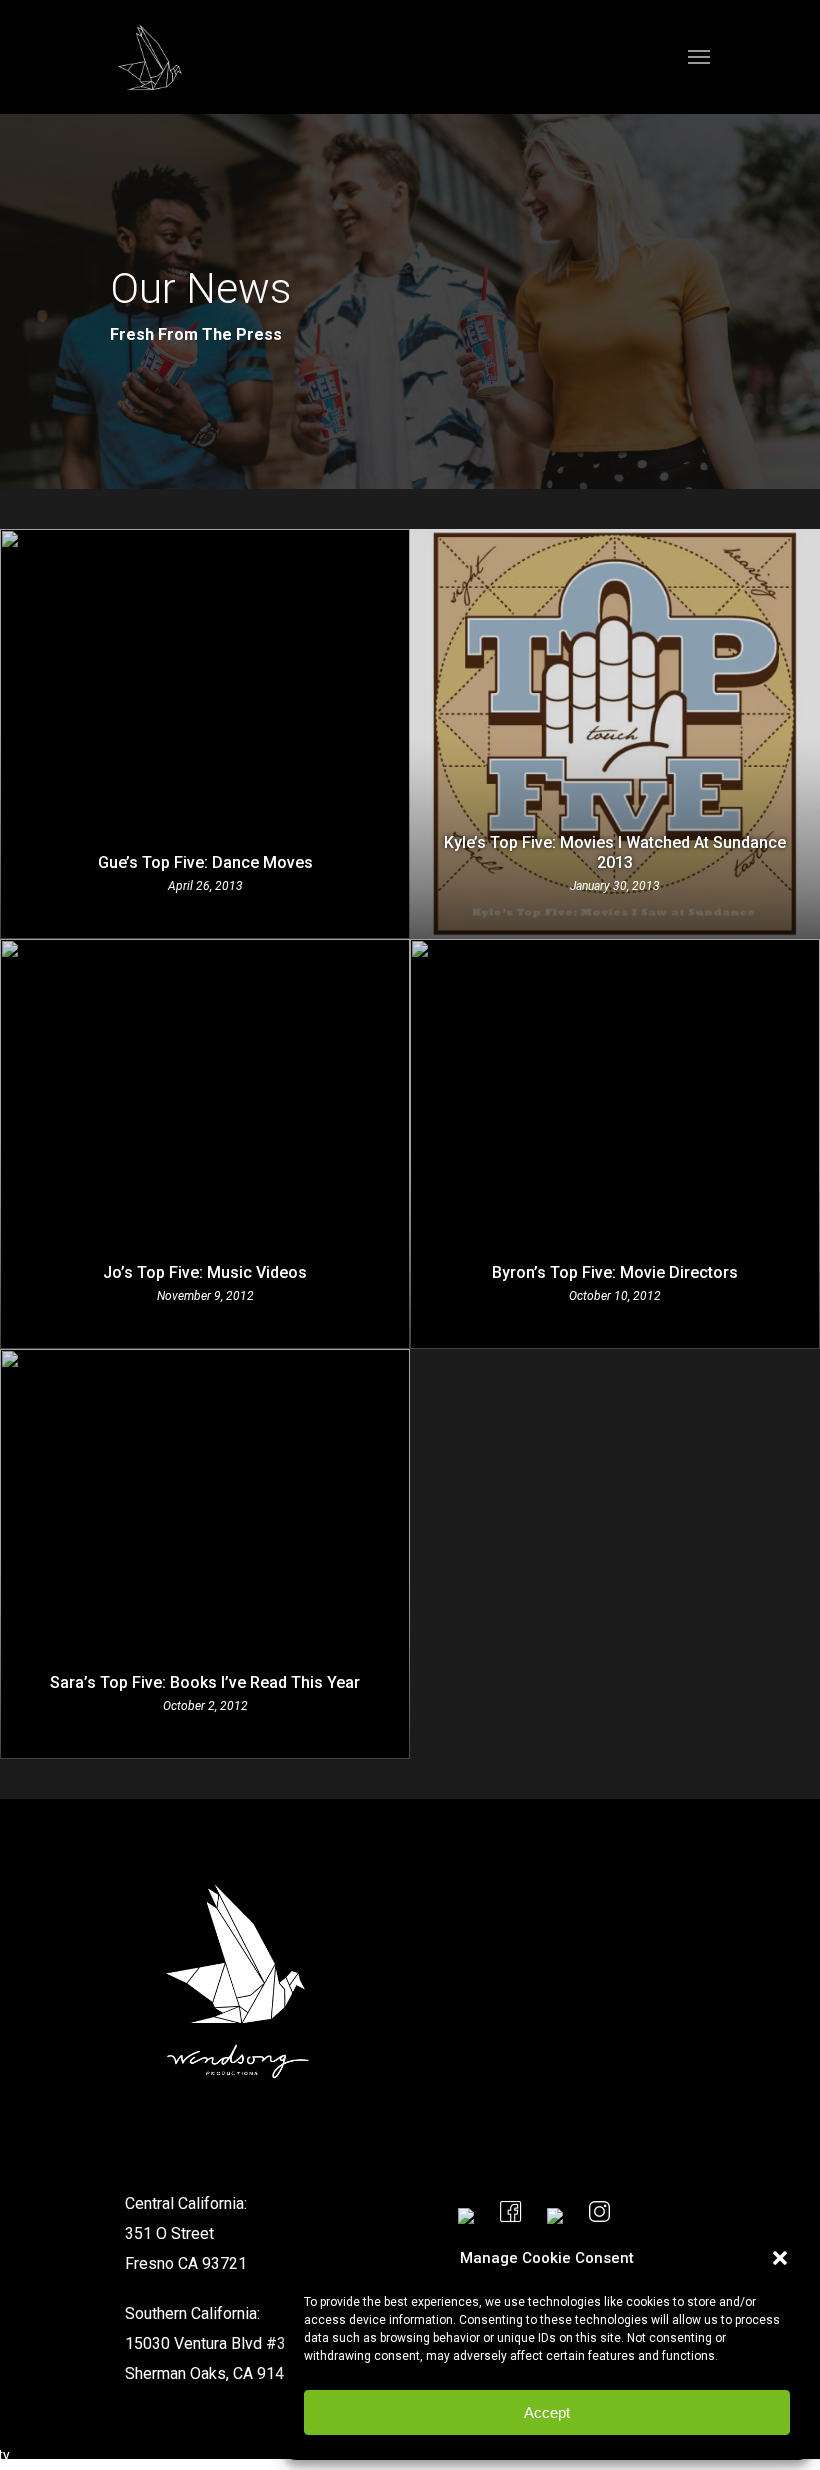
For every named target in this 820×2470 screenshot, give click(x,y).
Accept (547, 2412)
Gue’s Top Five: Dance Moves (205, 862)
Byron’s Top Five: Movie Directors (615, 1272)
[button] (780, 2258)
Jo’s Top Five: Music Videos (205, 1272)
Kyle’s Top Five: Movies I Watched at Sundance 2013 (615, 852)
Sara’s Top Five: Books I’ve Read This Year (205, 1682)
